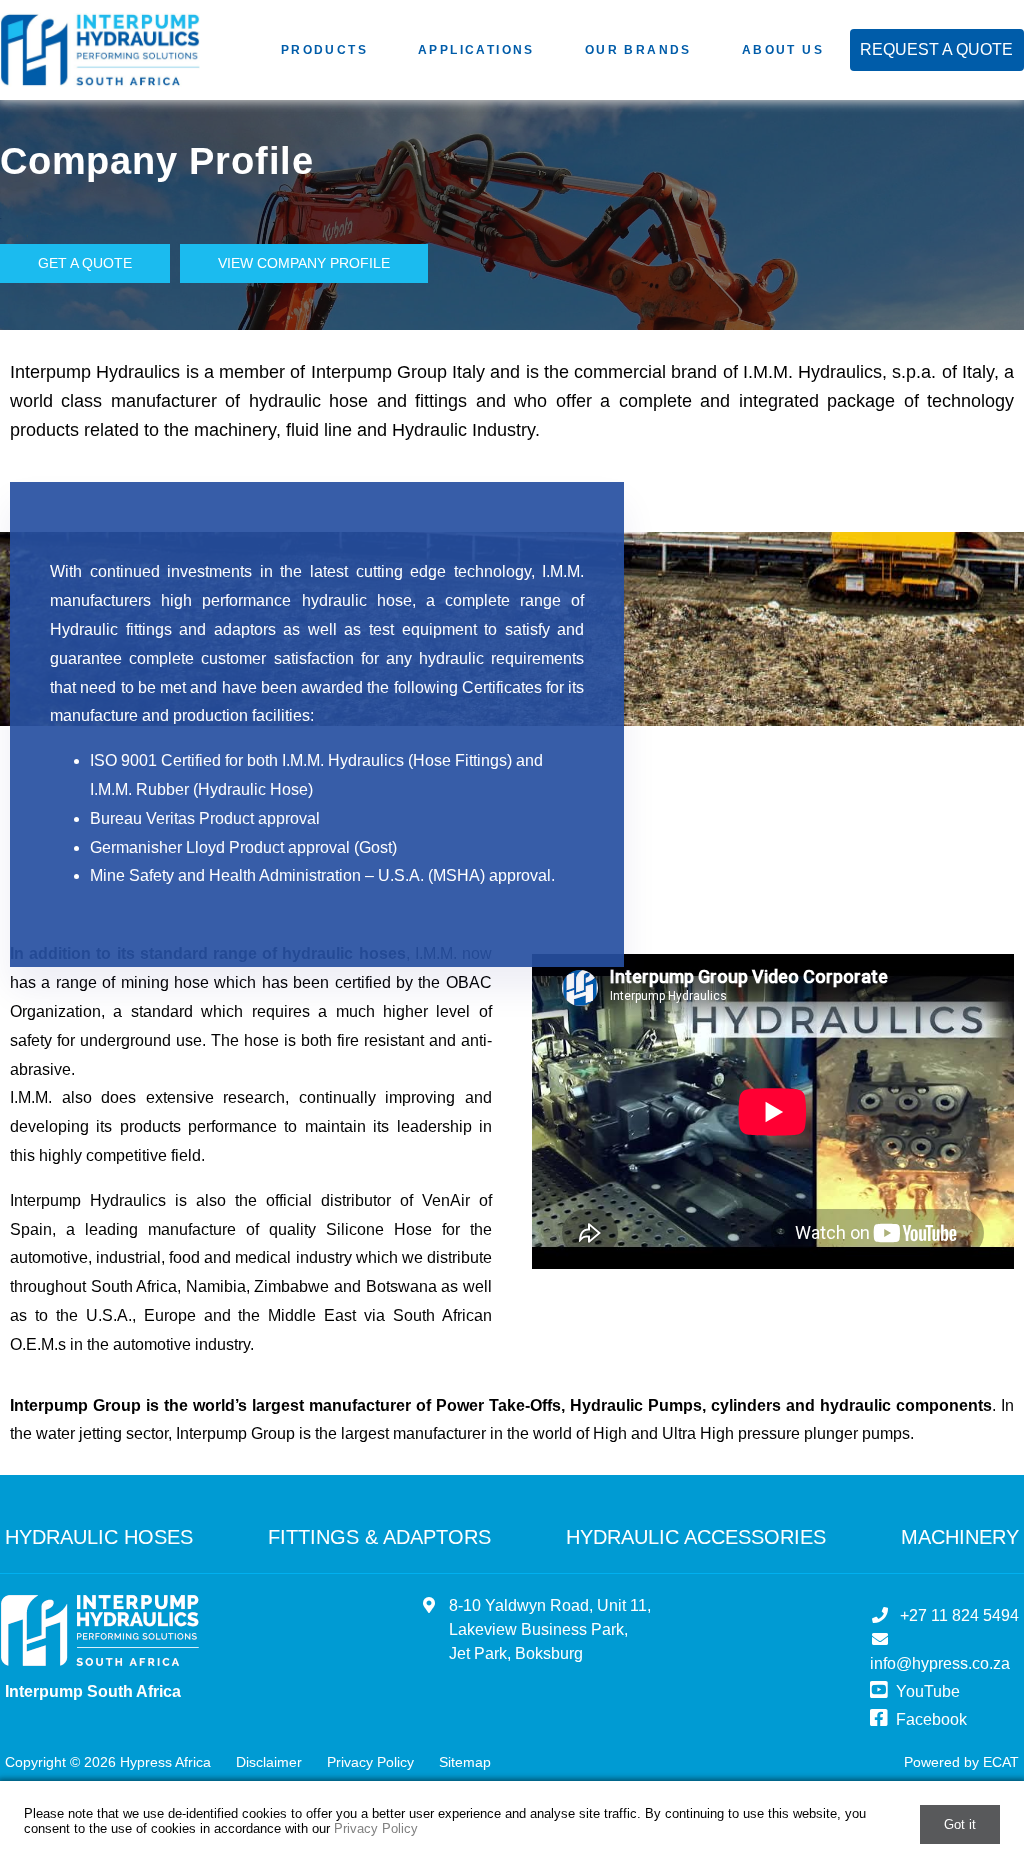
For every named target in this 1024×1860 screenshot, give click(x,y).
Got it (960, 1824)
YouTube (926, 1691)
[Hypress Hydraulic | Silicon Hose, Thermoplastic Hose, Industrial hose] (100, 1634)
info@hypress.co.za (940, 1663)
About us (783, 50)
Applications (476, 50)
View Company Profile (304, 263)
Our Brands (638, 50)
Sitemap (465, 1762)
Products (324, 50)
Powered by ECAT (961, 1762)
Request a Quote (936, 49)
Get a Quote (85, 263)
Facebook (929, 1719)
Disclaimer (269, 1762)
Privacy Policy (370, 1762)
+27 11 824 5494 (959, 1615)
